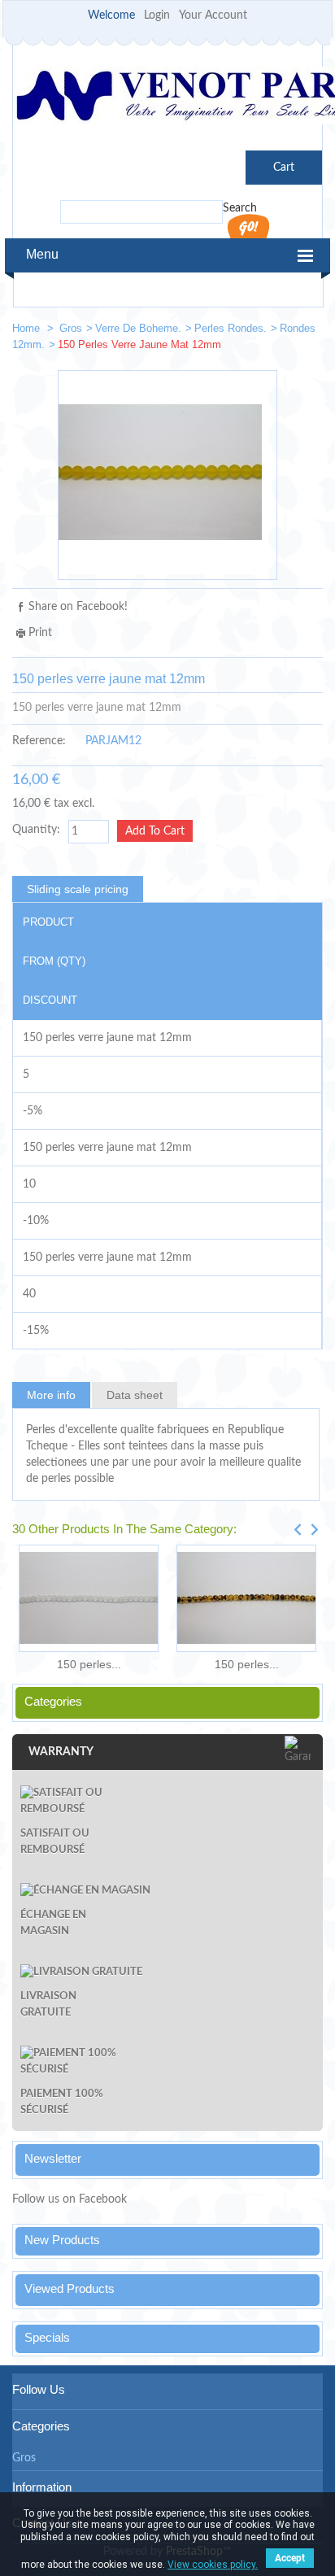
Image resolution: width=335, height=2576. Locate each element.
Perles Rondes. (231, 328)
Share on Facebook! (78, 607)
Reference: (39, 741)
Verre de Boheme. (138, 328)
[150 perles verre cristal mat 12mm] (89, 1598)
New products (62, 2240)
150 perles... (89, 1664)
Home (28, 328)
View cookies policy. (213, 2565)
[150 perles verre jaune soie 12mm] (303, 331)
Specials (47, 2337)
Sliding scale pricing (78, 889)
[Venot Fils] (167, 98)
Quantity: (36, 830)
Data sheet (135, 1395)
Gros (71, 328)
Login (157, 15)
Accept (290, 2558)
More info (51, 1395)
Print (40, 633)
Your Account (213, 15)
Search (240, 208)
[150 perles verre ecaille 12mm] (246, 1598)
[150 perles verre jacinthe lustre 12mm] (255, 331)
